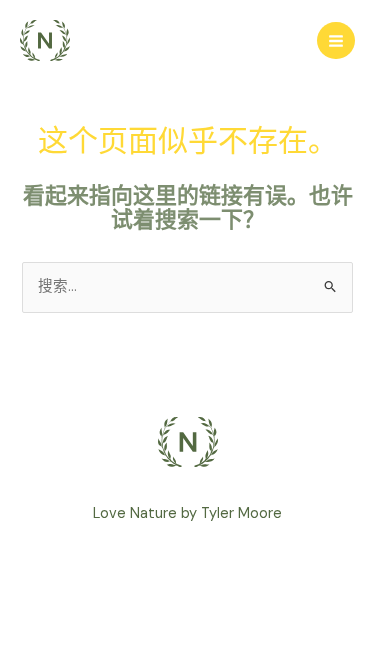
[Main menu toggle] (336, 41)
